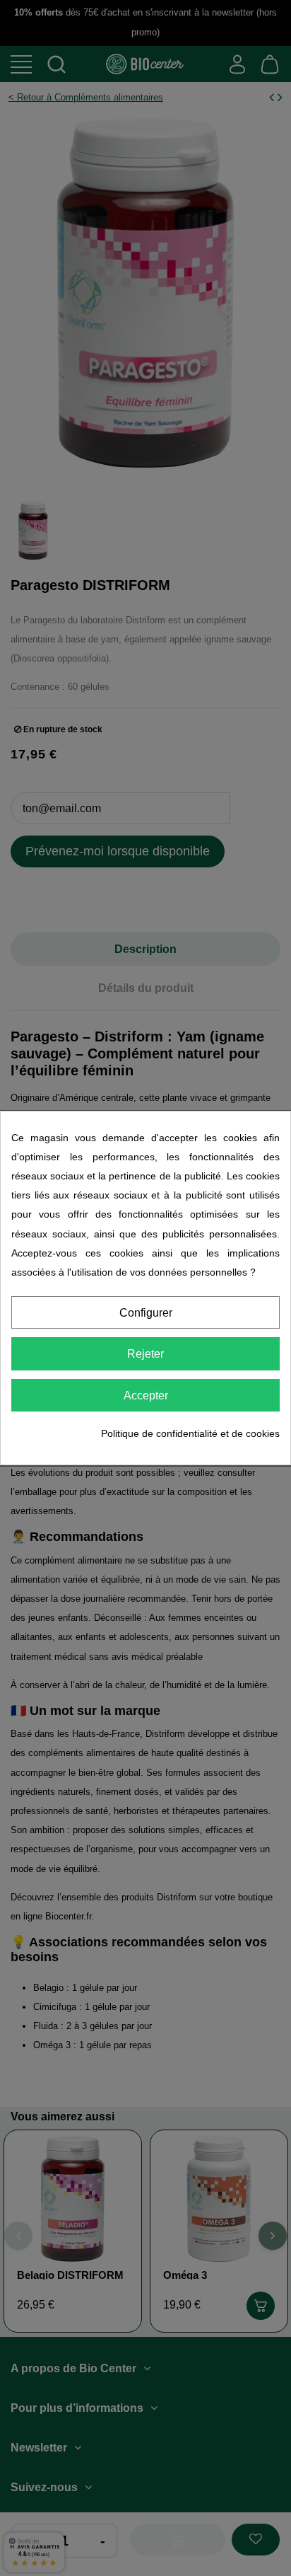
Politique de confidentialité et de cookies (190, 1433)
